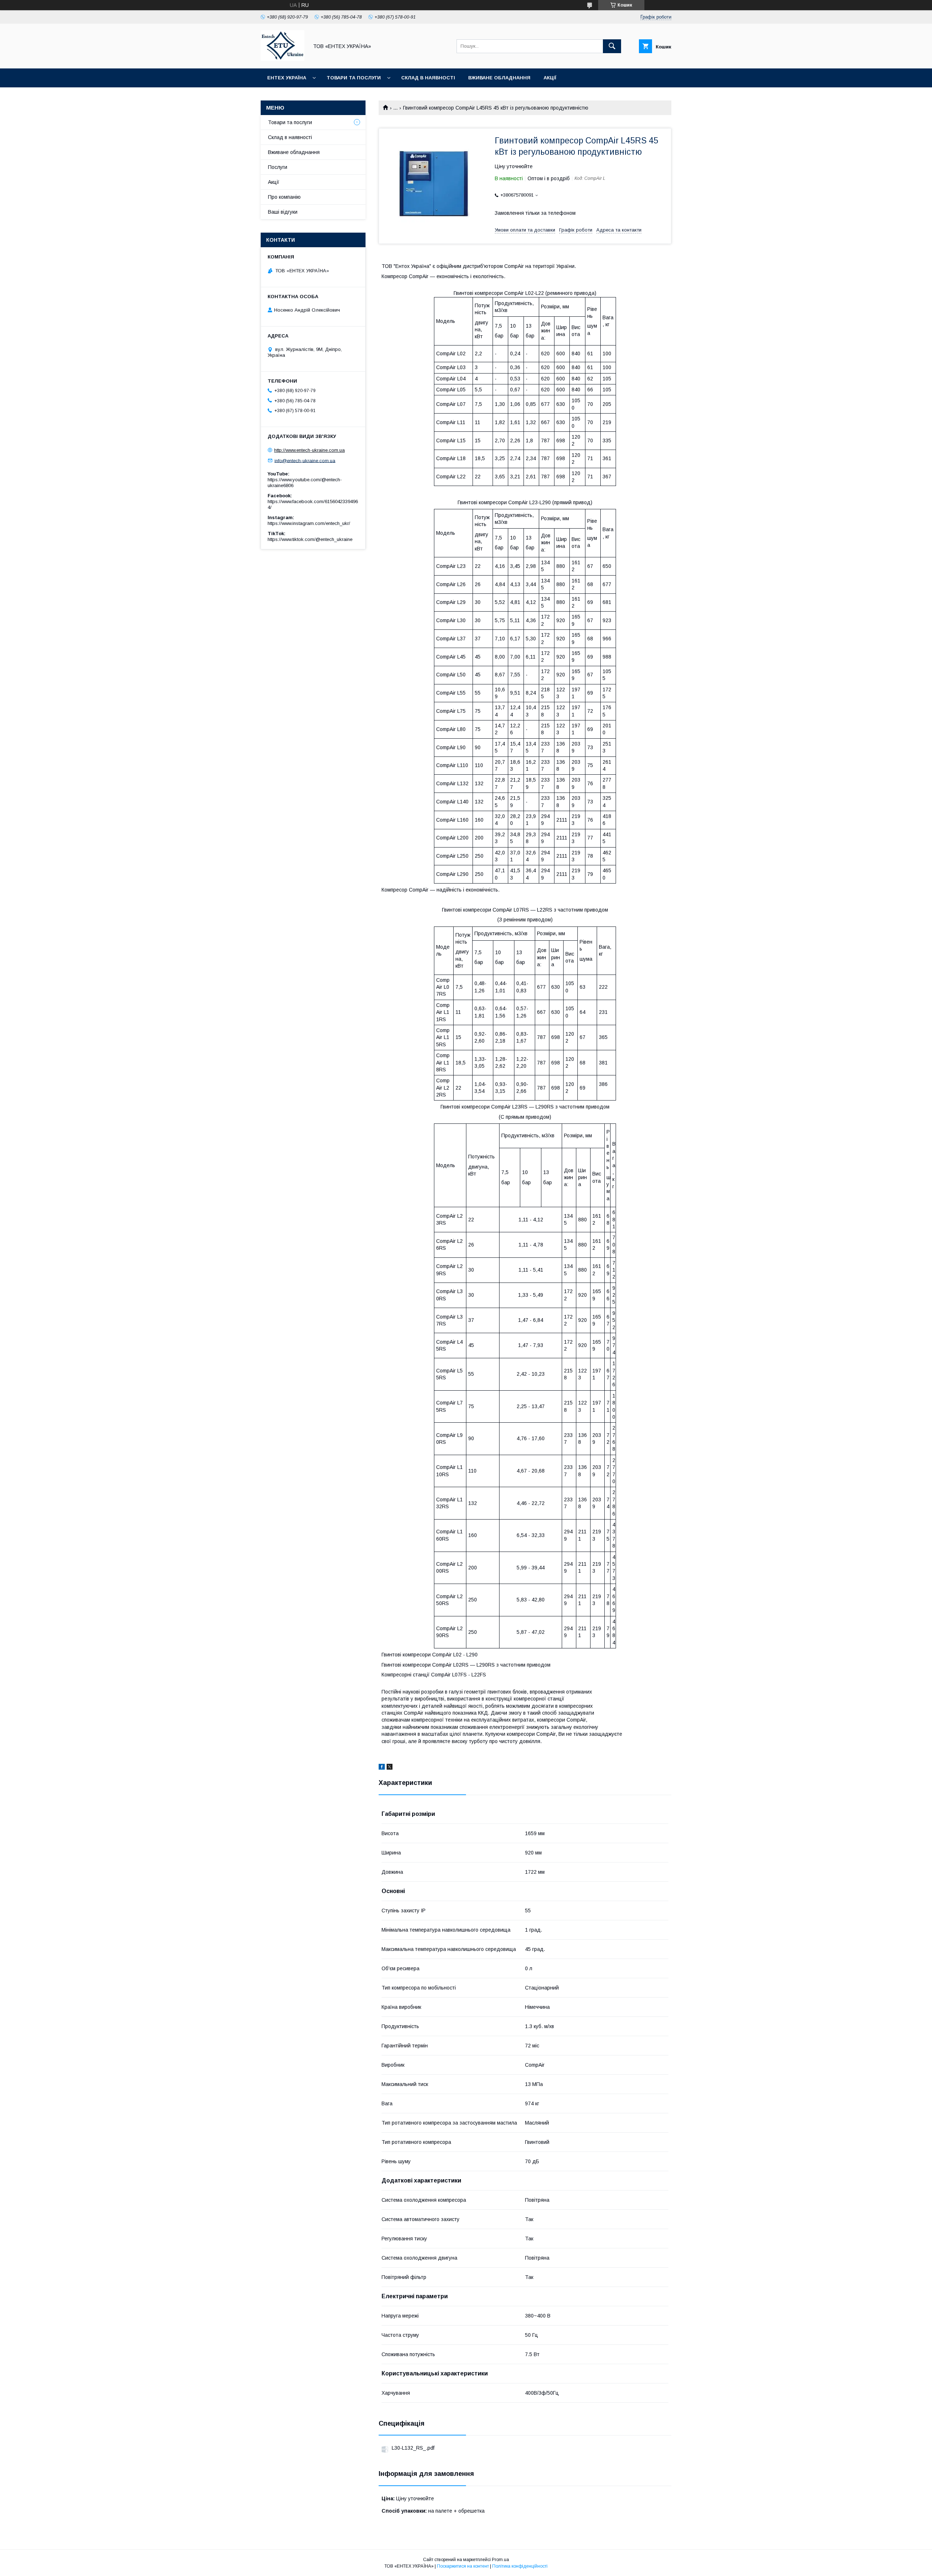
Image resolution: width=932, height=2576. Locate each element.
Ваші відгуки (283, 212)
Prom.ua (500, 2560)
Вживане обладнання (499, 78)
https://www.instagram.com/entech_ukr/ (309, 523)
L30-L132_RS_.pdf (413, 2448)
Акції (550, 78)
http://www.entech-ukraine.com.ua (309, 450)
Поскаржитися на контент (463, 2566)
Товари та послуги (354, 78)
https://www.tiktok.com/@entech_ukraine (310, 539)
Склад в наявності (428, 78)
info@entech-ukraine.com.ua (305, 460)
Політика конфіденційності (520, 2566)
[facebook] (382, 1768)
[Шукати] (612, 46)
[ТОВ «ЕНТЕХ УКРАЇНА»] (283, 59)
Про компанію (284, 197)
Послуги (278, 167)
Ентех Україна (287, 78)
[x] (390, 1768)
